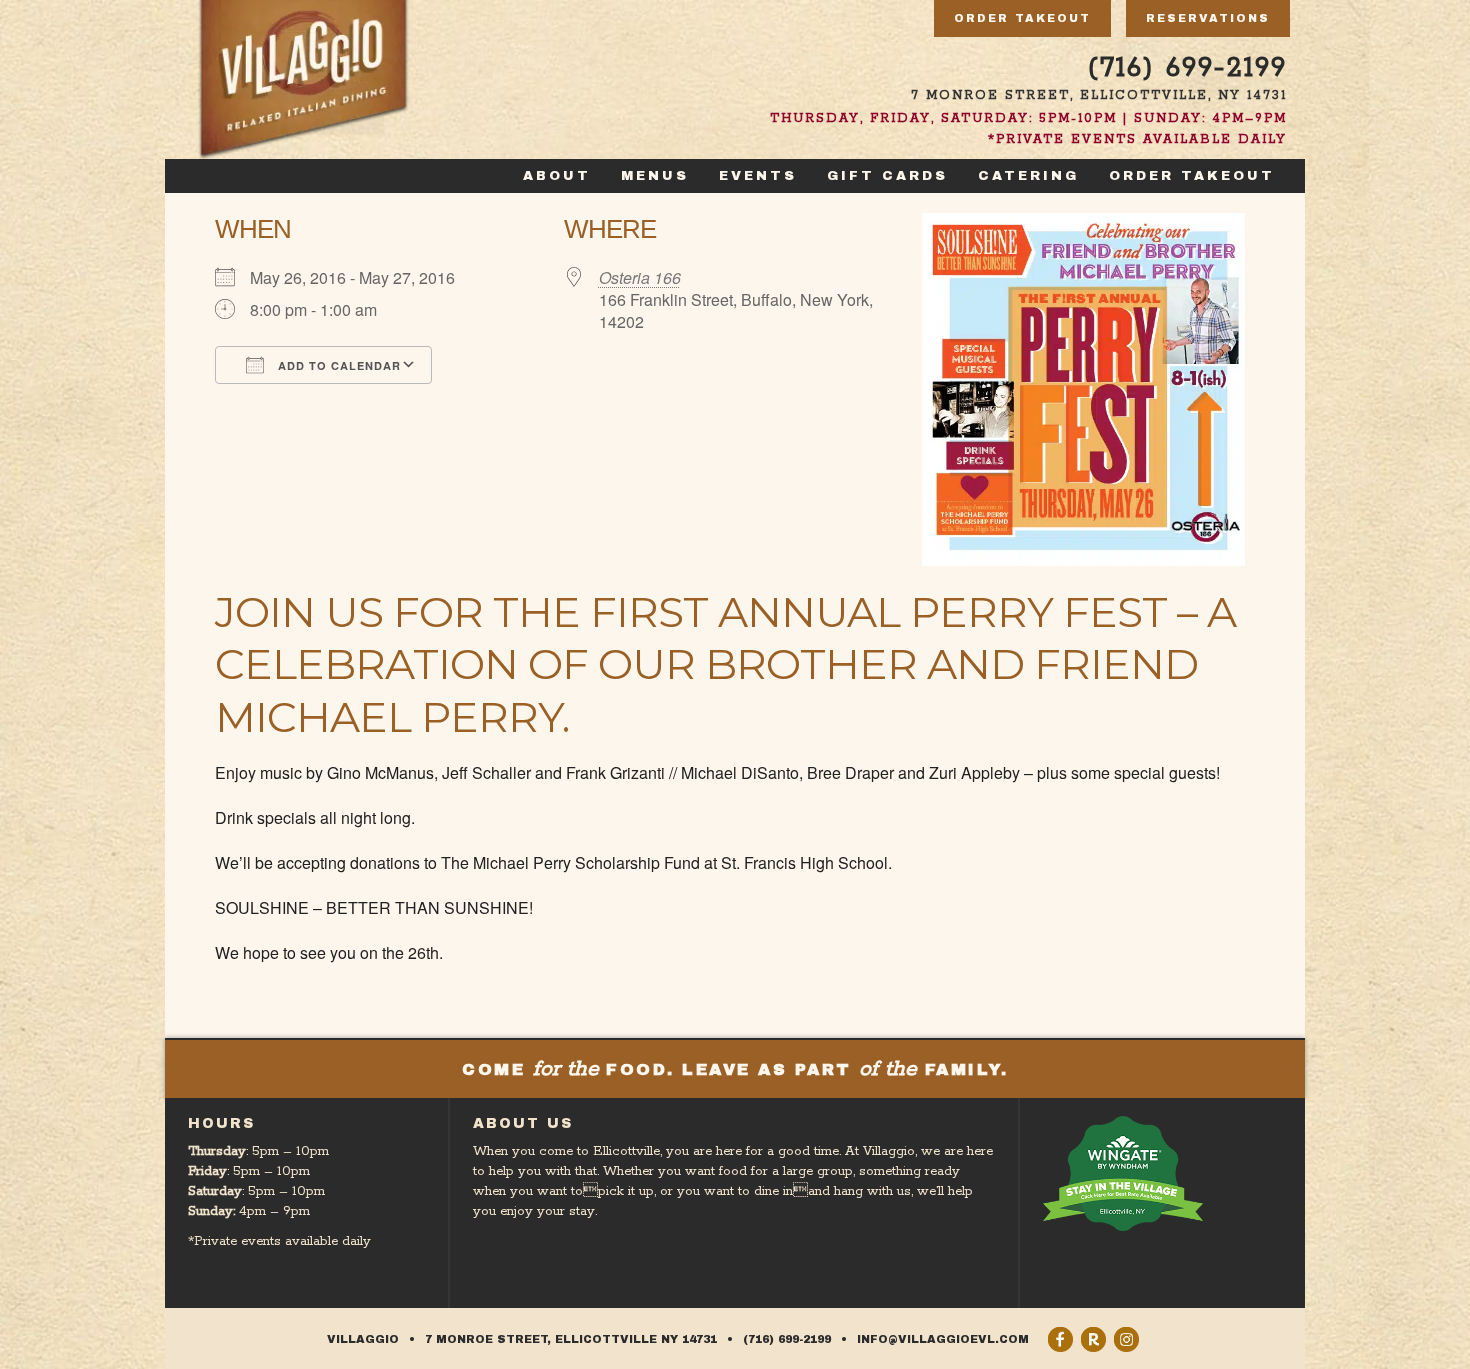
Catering (1028, 176)
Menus (655, 176)
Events (758, 176)
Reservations (1208, 18)
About (557, 176)
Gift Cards (887, 176)
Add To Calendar (337, 365)
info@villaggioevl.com (943, 1339)
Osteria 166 (640, 277)
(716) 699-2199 (1187, 68)
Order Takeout (1022, 18)
